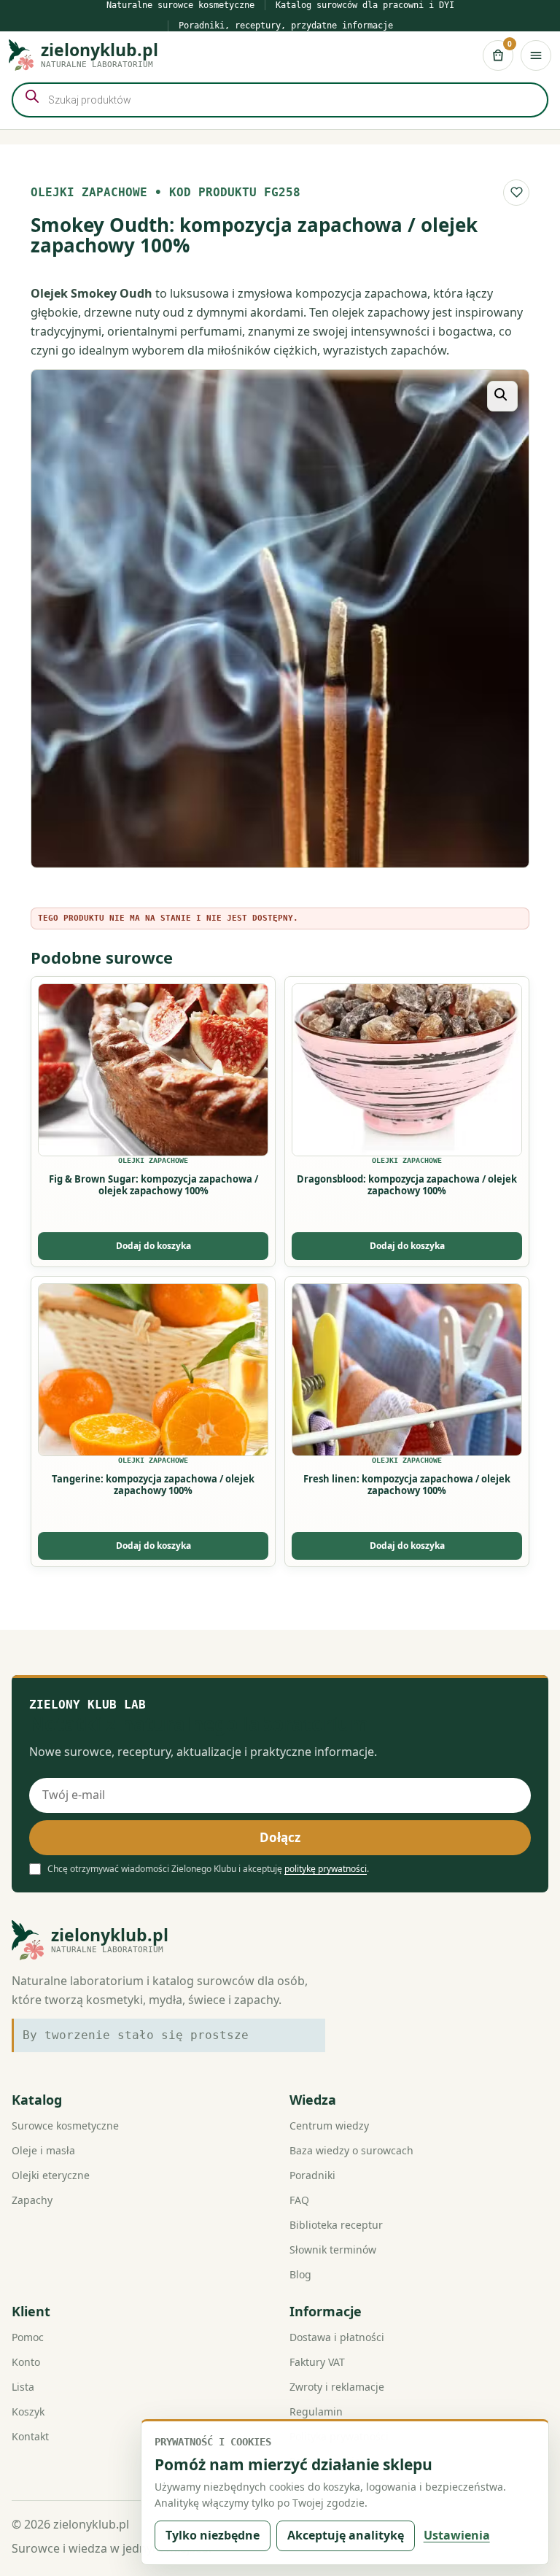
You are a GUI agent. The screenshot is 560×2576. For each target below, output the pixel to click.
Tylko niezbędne (213, 2535)
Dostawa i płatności (337, 2337)
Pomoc (28, 2337)
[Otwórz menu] (536, 55)
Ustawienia (457, 2535)
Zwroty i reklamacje (337, 2387)
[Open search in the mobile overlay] (280, 100)
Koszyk (28, 2411)
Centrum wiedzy (329, 2126)
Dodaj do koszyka (153, 1246)
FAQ (299, 2200)
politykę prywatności (326, 1869)
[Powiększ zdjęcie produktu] (280, 619)
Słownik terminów (333, 2250)
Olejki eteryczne (51, 2175)
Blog (300, 2274)
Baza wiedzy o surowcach (351, 2150)
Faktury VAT (317, 2362)
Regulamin (316, 2411)
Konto (26, 2362)
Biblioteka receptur (336, 2225)
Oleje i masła (43, 2150)
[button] (502, 396)
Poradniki (312, 2175)
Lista (23, 2387)
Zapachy (32, 2200)
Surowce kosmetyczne (65, 2126)
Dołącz (280, 1837)
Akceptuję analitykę (346, 2535)
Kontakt (30, 2436)
